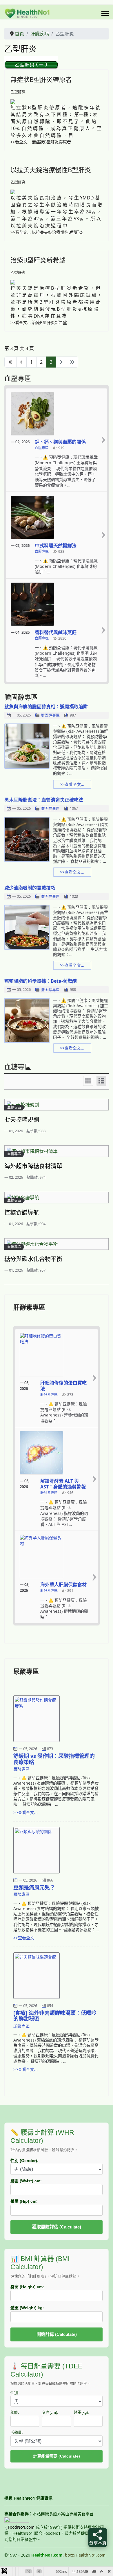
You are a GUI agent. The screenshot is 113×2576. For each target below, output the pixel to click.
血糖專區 (14, 1107)
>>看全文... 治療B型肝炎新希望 (39, 322)
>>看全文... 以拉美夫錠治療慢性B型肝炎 (47, 232)
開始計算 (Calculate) (57, 2334)
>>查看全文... (72, 784)
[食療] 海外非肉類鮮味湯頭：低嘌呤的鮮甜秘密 (55, 2016)
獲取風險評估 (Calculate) (57, 2227)
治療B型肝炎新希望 (38, 260)
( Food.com (20, 2527)
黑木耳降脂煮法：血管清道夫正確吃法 (44, 800)
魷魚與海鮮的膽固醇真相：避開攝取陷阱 (46, 707)
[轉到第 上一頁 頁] (21, 362)
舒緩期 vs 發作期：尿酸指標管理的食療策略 (54, 1759)
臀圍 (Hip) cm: (24, 2201)
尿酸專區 (21, 1769)
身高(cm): (50, 2413)
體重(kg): (81, 2413)
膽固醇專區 (50, 715)
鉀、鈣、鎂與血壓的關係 (60, 442)
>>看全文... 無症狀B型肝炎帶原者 (41, 142)
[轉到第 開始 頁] (10, 362)
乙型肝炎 (18, 92)
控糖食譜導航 (22, 1213)
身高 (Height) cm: (27, 2287)
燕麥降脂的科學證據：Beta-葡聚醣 (41, 981)
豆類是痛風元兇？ (34, 1887)
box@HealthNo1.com (85, 2555)
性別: (15, 2393)
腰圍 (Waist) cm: (26, 2181)
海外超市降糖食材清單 (33, 1166)
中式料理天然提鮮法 (56, 546)
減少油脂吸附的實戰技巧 (30, 888)
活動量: (17, 2433)
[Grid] (88, 1081)
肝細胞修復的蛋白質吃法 (63, 1386)
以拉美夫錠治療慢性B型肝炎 (51, 170)
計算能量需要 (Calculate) (57, 2456)
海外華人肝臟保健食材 (63, 1585)
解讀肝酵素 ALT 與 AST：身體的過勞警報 (63, 1484)
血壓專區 (42, 448)
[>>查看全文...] (103, 440)
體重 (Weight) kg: (27, 2308)
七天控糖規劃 (22, 1120)
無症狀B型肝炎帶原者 (41, 79)
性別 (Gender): (24, 2161)
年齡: (15, 2413)
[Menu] (105, 13)
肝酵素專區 (49, 1395)
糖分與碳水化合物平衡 (33, 1259)
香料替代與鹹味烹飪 (56, 632)
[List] (101, 1081)
